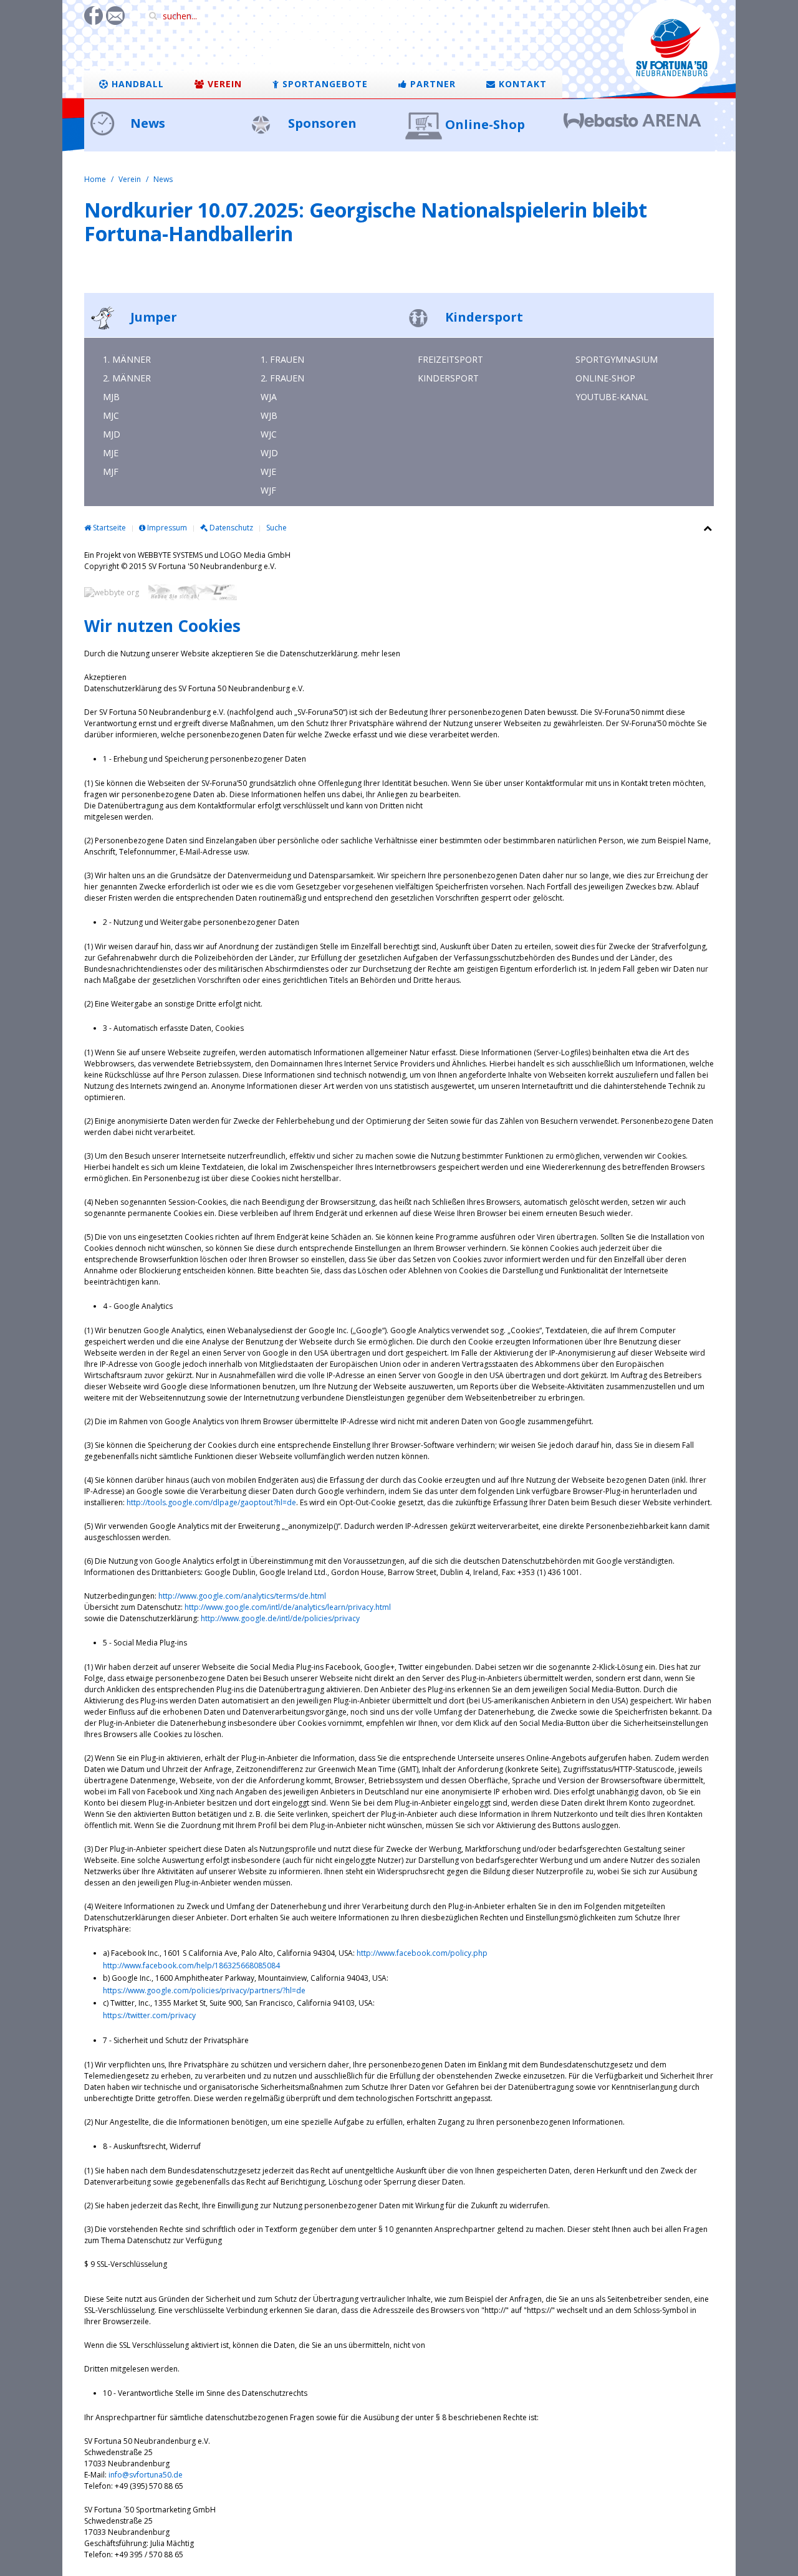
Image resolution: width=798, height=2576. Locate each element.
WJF (268, 490)
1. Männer (127, 359)
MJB (111, 397)
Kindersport (483, 317)
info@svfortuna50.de (146, 2475)
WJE (268, 472)
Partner (431, 84)
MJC (111, 415)
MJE (111, 453)
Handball (136, 84)
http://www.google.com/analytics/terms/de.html (242, 1596)
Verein (223, 84)
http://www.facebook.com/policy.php (422, 1953)
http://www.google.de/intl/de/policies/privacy (280, 1618)
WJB (269, 415)
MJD (112, 434)
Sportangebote (324, 84)
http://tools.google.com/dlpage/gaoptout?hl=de (211, 1502)
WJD (269, 453)
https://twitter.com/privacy (149, 2015)
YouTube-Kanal (612, 397)
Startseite (108, 528)
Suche (276, 528)
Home (95, 179)
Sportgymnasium (617, 359)
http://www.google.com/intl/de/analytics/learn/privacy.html (288, 1607)
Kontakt (521, 84)
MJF (111, 472)
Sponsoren (321, 123)
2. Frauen (282, 378)
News (146, 123)
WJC (269, 434)
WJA (269, 397)
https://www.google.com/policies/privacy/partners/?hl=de (204, 1990)
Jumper (152, 317)
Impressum (166, 528)
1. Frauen (282, 359)
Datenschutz (230, 528)
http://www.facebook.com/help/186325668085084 (191, 1966)
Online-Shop (485, 124)
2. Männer (127, 378)
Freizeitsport (450, 359)
